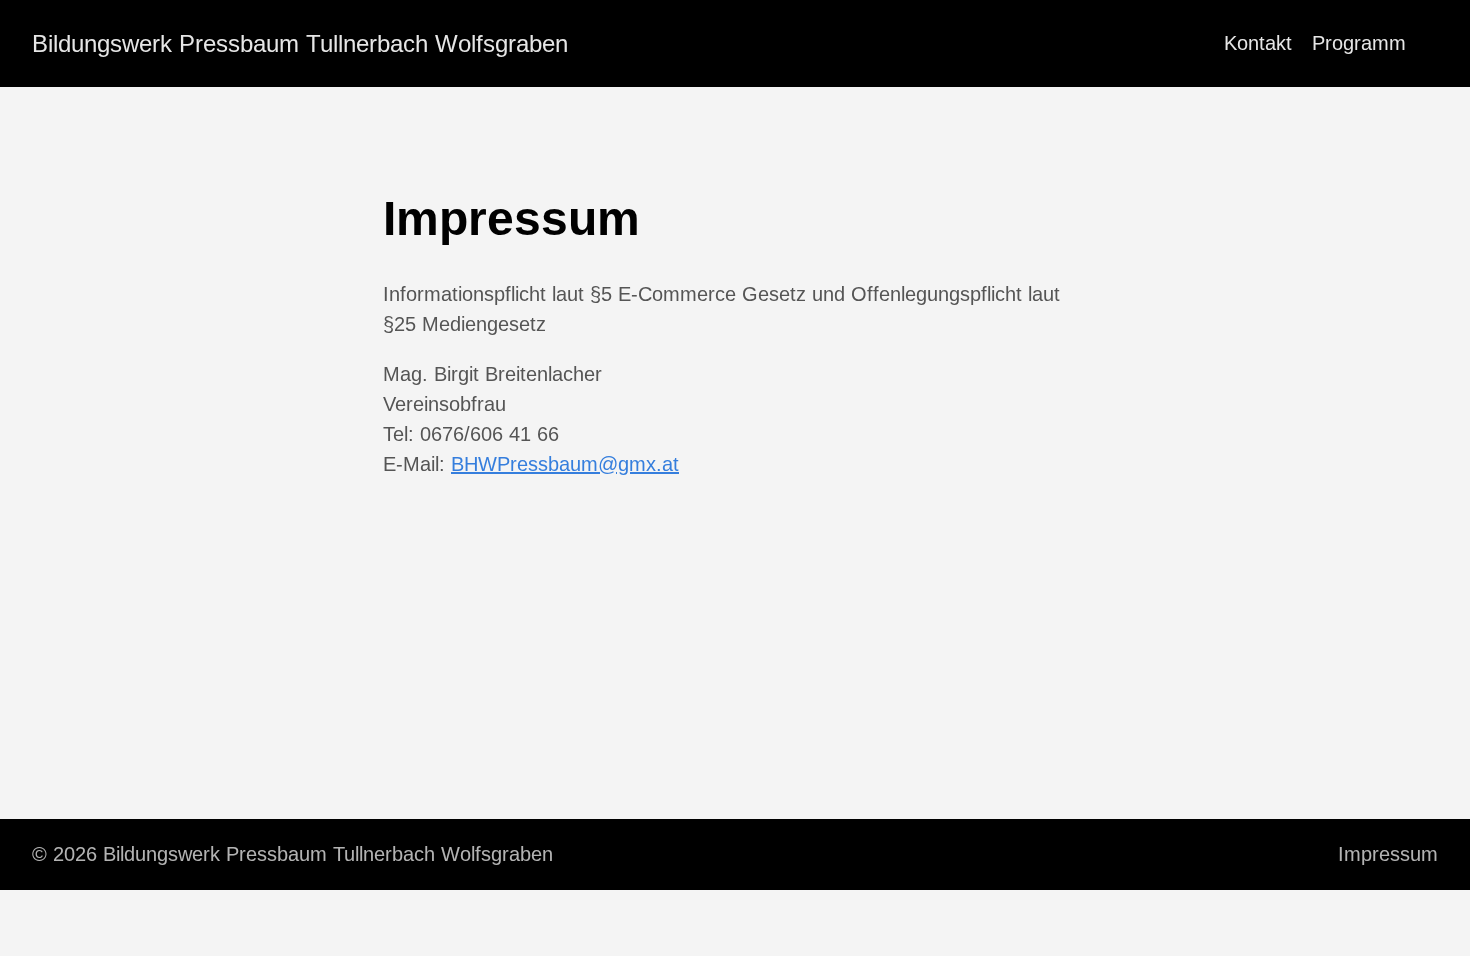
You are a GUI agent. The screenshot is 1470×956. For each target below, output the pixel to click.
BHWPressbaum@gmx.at (565, 464)
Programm (1359, 43)
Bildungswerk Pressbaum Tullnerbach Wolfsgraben (300, 43)
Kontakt (1258, 43)
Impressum (1388, 854)
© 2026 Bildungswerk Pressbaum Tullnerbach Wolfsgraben (292, 854)
